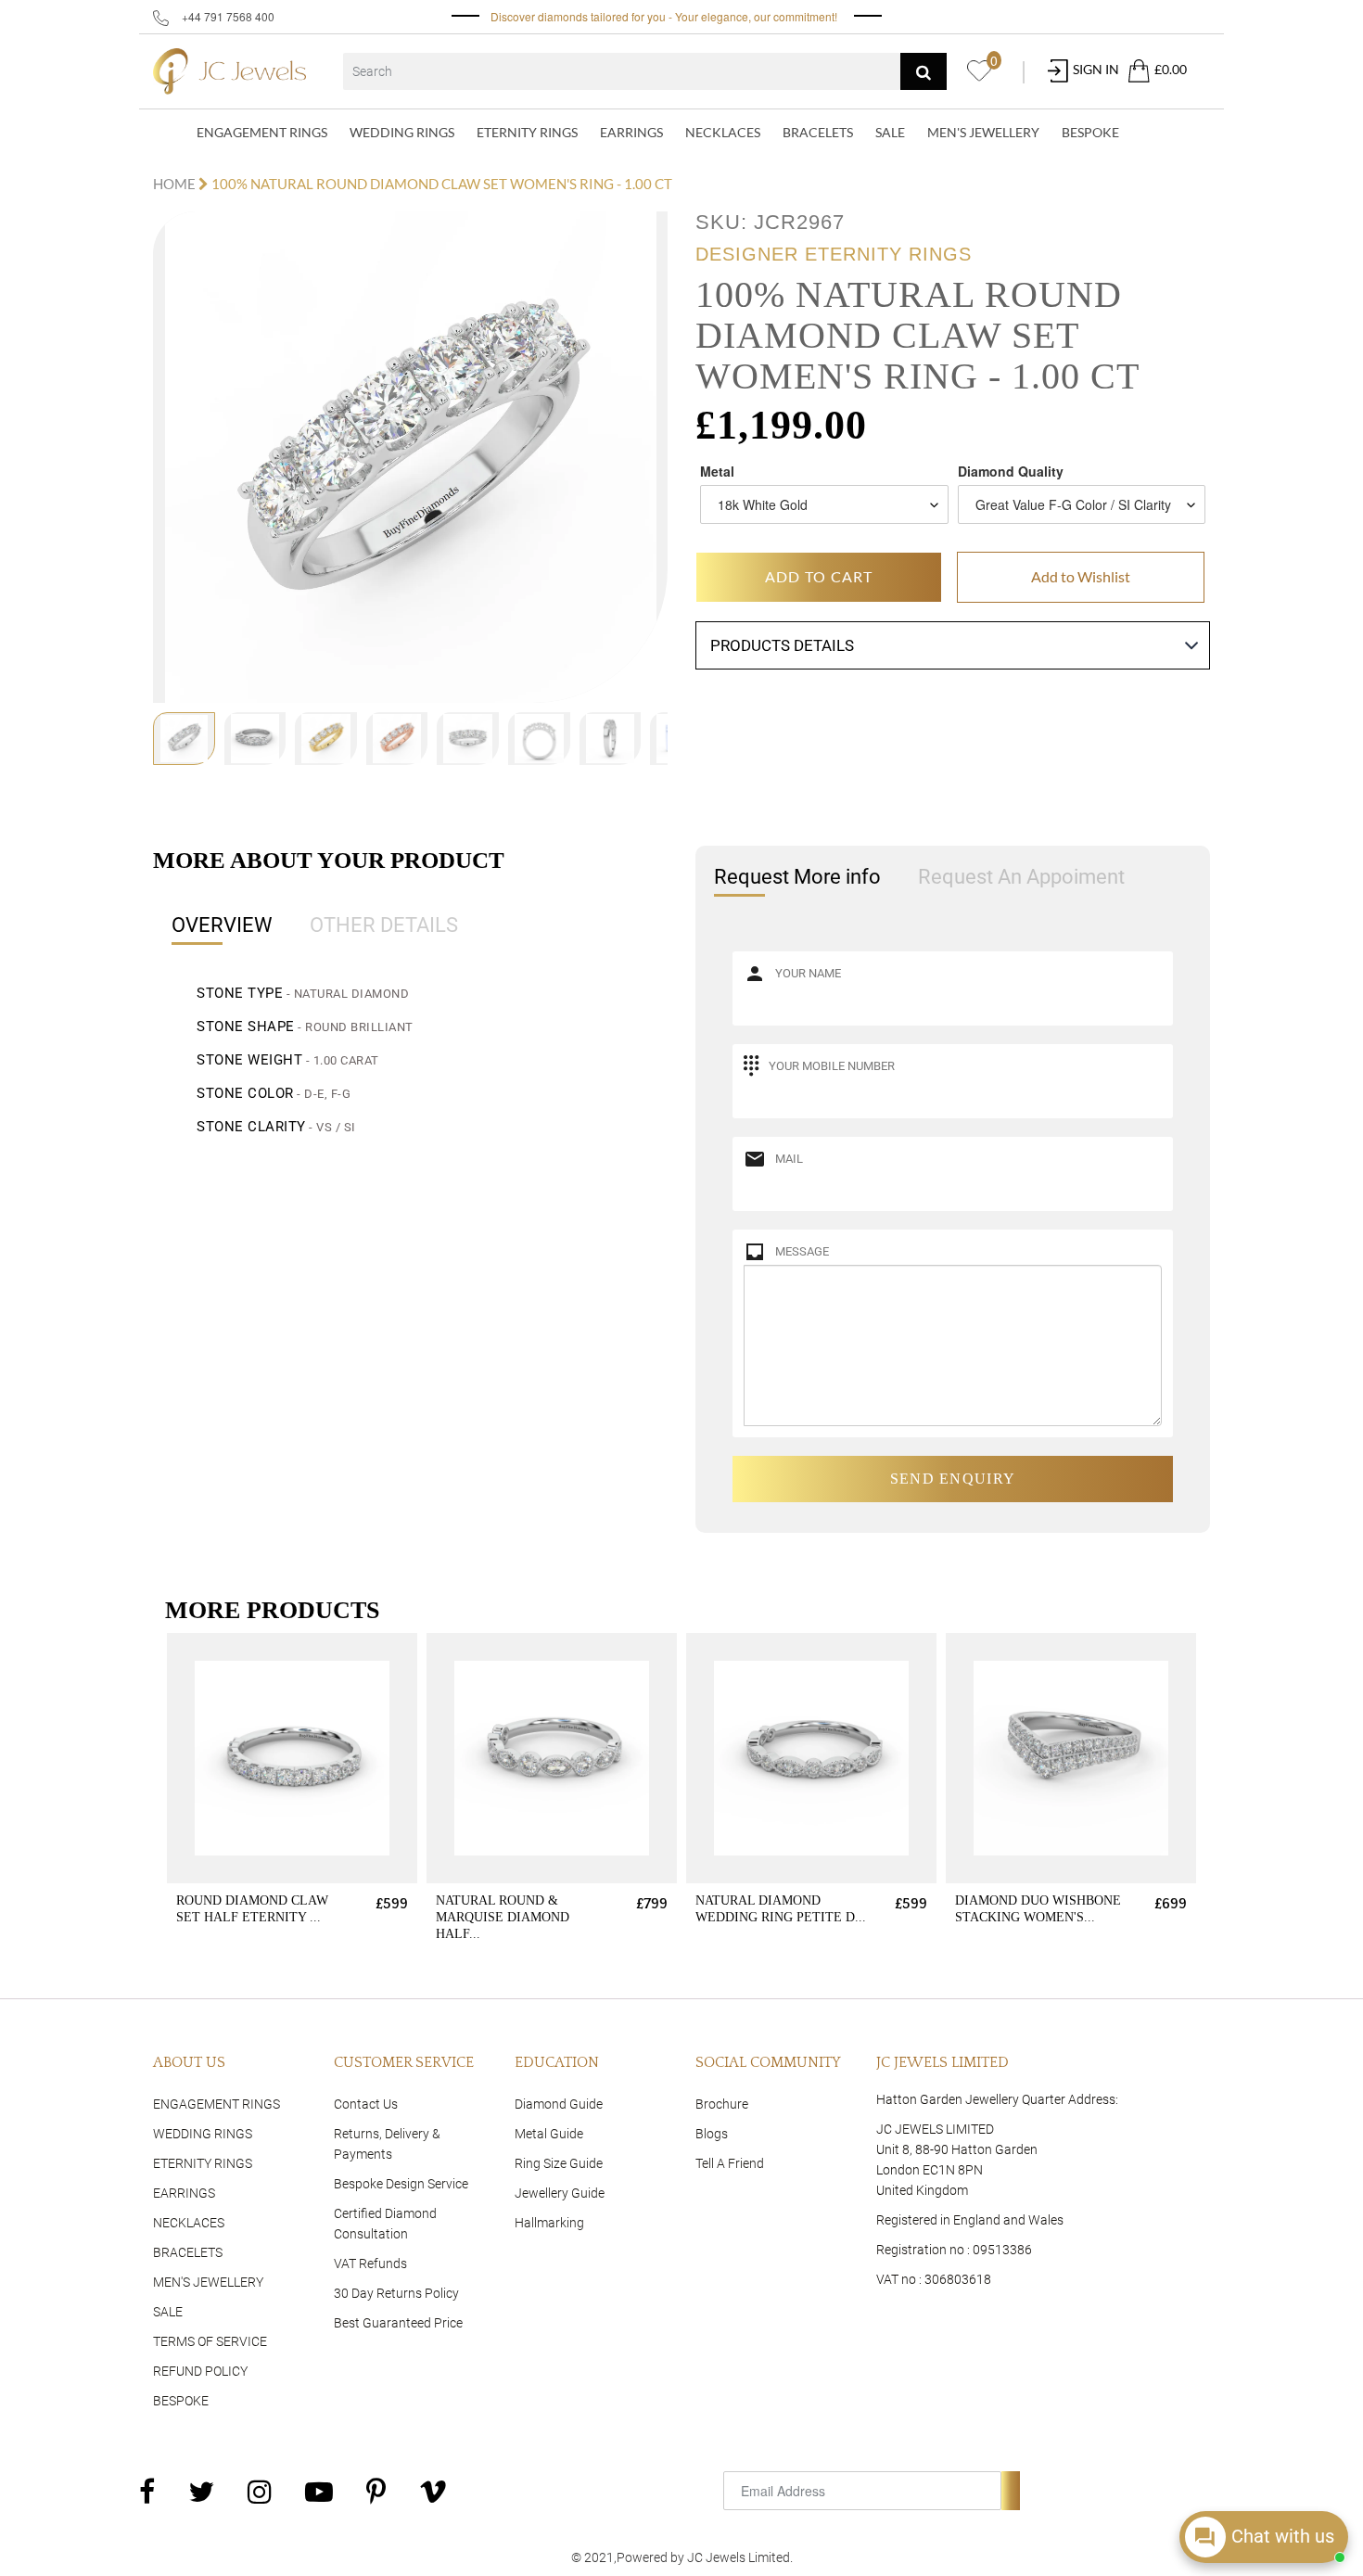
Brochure (722, 2104)
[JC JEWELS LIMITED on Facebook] (147, 2491)
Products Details (782, 645)
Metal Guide (549, 2134)
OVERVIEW (222, 925)
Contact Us (366, 2104)
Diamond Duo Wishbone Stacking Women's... (1038, 1909)
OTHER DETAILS (384, 925)
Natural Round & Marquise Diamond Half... (503, 1917)
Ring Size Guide (559, 2163)
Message (802, 1251)
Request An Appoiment (1021, 877)
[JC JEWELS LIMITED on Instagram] (260, 2491)
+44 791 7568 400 (227, 16)
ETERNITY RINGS (527, 132)
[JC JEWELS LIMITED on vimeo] (433, 2491)
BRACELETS (818, 132)
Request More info (797, 877)
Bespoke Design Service (401, 2184)
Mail (789, 1159)
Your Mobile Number (832, 1066)
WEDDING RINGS (402, 132)
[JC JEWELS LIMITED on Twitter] (201, 2491)
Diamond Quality (1011, 471)
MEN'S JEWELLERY (983, 132)
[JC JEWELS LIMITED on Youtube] (319, 2491)
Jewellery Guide (560, 2193)
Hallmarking (549, 2223)
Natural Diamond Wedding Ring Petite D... (781, 1909)
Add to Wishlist (1081, 576)
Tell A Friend (730, 2163)
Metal (717, 471)
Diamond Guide (559, 2104)
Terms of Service (210, 2341)
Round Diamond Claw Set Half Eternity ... (252, 1909)
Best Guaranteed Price (398, 2323)
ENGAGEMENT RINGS (262, 132)
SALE (890, 132)
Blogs (712, 2134)
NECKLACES (723, 132)
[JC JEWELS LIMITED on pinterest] (376, 2491)
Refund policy (200, 2371)
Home (176, 184)
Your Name (808, 973)
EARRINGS (631, 132)
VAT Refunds (370, 2264)
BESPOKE (1090, 132)
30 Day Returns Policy (396, 2293)
